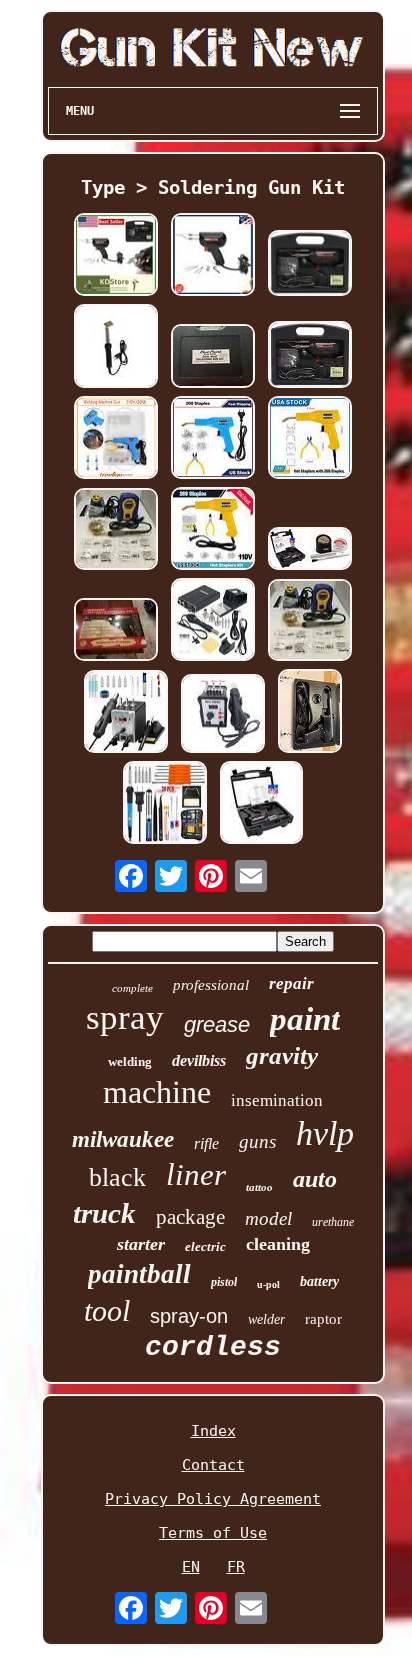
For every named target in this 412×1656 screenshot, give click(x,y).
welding (130, 1061)
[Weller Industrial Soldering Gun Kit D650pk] (310, 356)
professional (211, 985)
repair (291, 983)
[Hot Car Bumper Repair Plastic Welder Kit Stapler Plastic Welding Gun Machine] (116, 439)
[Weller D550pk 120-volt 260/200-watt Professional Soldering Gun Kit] (261, 804)
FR (236, 1567)
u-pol (268, 1284)
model (268, 1218)
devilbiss (199, 1060)
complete (132, 988)
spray (125, 1017)
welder (266, 1319)
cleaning (278, 1244)
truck (104, 1213)
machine (157, 1092)
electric (205, 1246)
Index (213, 1431)
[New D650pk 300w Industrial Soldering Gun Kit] (213, 256)
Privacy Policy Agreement (213, 1499)
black (117, 1177)
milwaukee (123, 1139)
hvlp (325, 1133)
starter (141, 1244)
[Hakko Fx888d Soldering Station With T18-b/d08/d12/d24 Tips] (310, 622)
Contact (213, 1465)
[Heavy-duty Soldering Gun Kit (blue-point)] (213, 357)
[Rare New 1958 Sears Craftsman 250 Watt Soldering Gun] (116, 631)
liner (196, 1174)
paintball (139, 1274)
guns (257, 1141)
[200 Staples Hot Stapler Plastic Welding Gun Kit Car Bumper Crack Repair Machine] (213, 530)
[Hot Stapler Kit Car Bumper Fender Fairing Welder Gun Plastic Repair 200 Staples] (213, 439)
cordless (213, 1347)
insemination (277, 1100)
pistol (224, 1282)
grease (217, 1024)
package (190, 1217)
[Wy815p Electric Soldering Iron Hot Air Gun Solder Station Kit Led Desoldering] (213, 621)
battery (319, 1281)
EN (191, 1567)
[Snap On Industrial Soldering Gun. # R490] (310, 713)
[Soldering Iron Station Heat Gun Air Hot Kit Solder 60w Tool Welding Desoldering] (126, 713)
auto (315, 1179)
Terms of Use (213, 1533)
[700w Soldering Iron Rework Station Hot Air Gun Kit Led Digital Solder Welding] (223, 715)
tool (107, 1310)
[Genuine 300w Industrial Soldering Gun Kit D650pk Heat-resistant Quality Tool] (116, 256)
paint (305, 1019)
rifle (206, 1143)
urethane (333, 1222)
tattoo (259, 1187)
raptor (323, 1319)
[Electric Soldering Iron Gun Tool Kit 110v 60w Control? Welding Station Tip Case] (165, 804)
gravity (282, 1055)
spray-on (189, 1316)
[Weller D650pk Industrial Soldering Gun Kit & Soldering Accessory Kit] (310, 550)
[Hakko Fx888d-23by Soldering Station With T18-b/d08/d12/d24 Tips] (116, 531)
